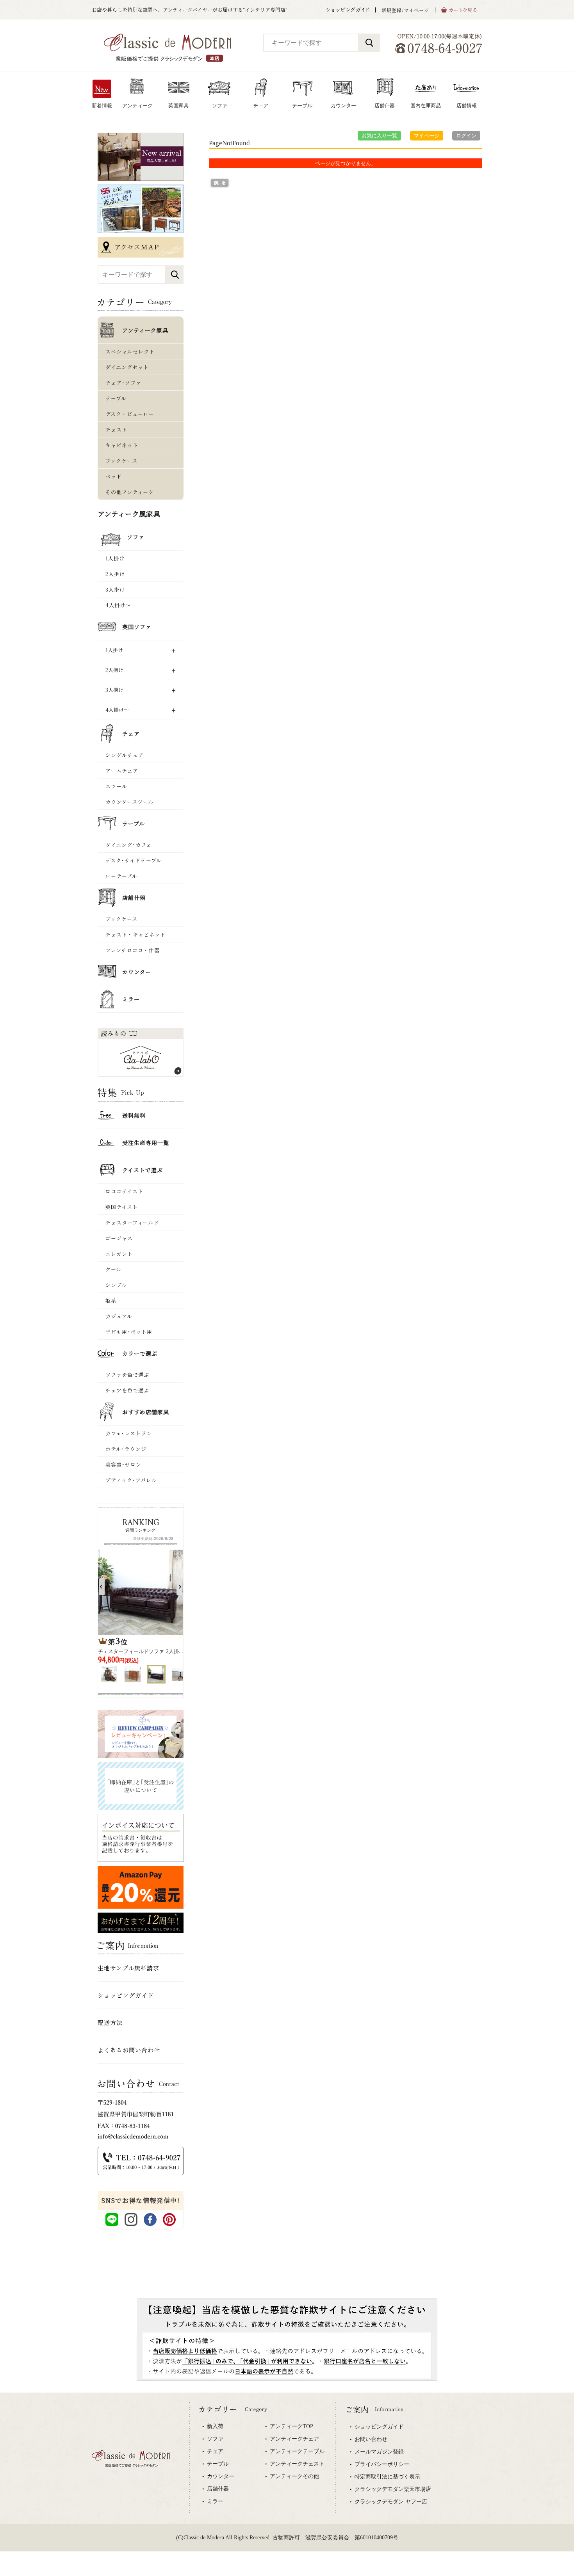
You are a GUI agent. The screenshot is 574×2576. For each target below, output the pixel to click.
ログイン (466, 136)
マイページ (427, 136)
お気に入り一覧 (379, 136)
